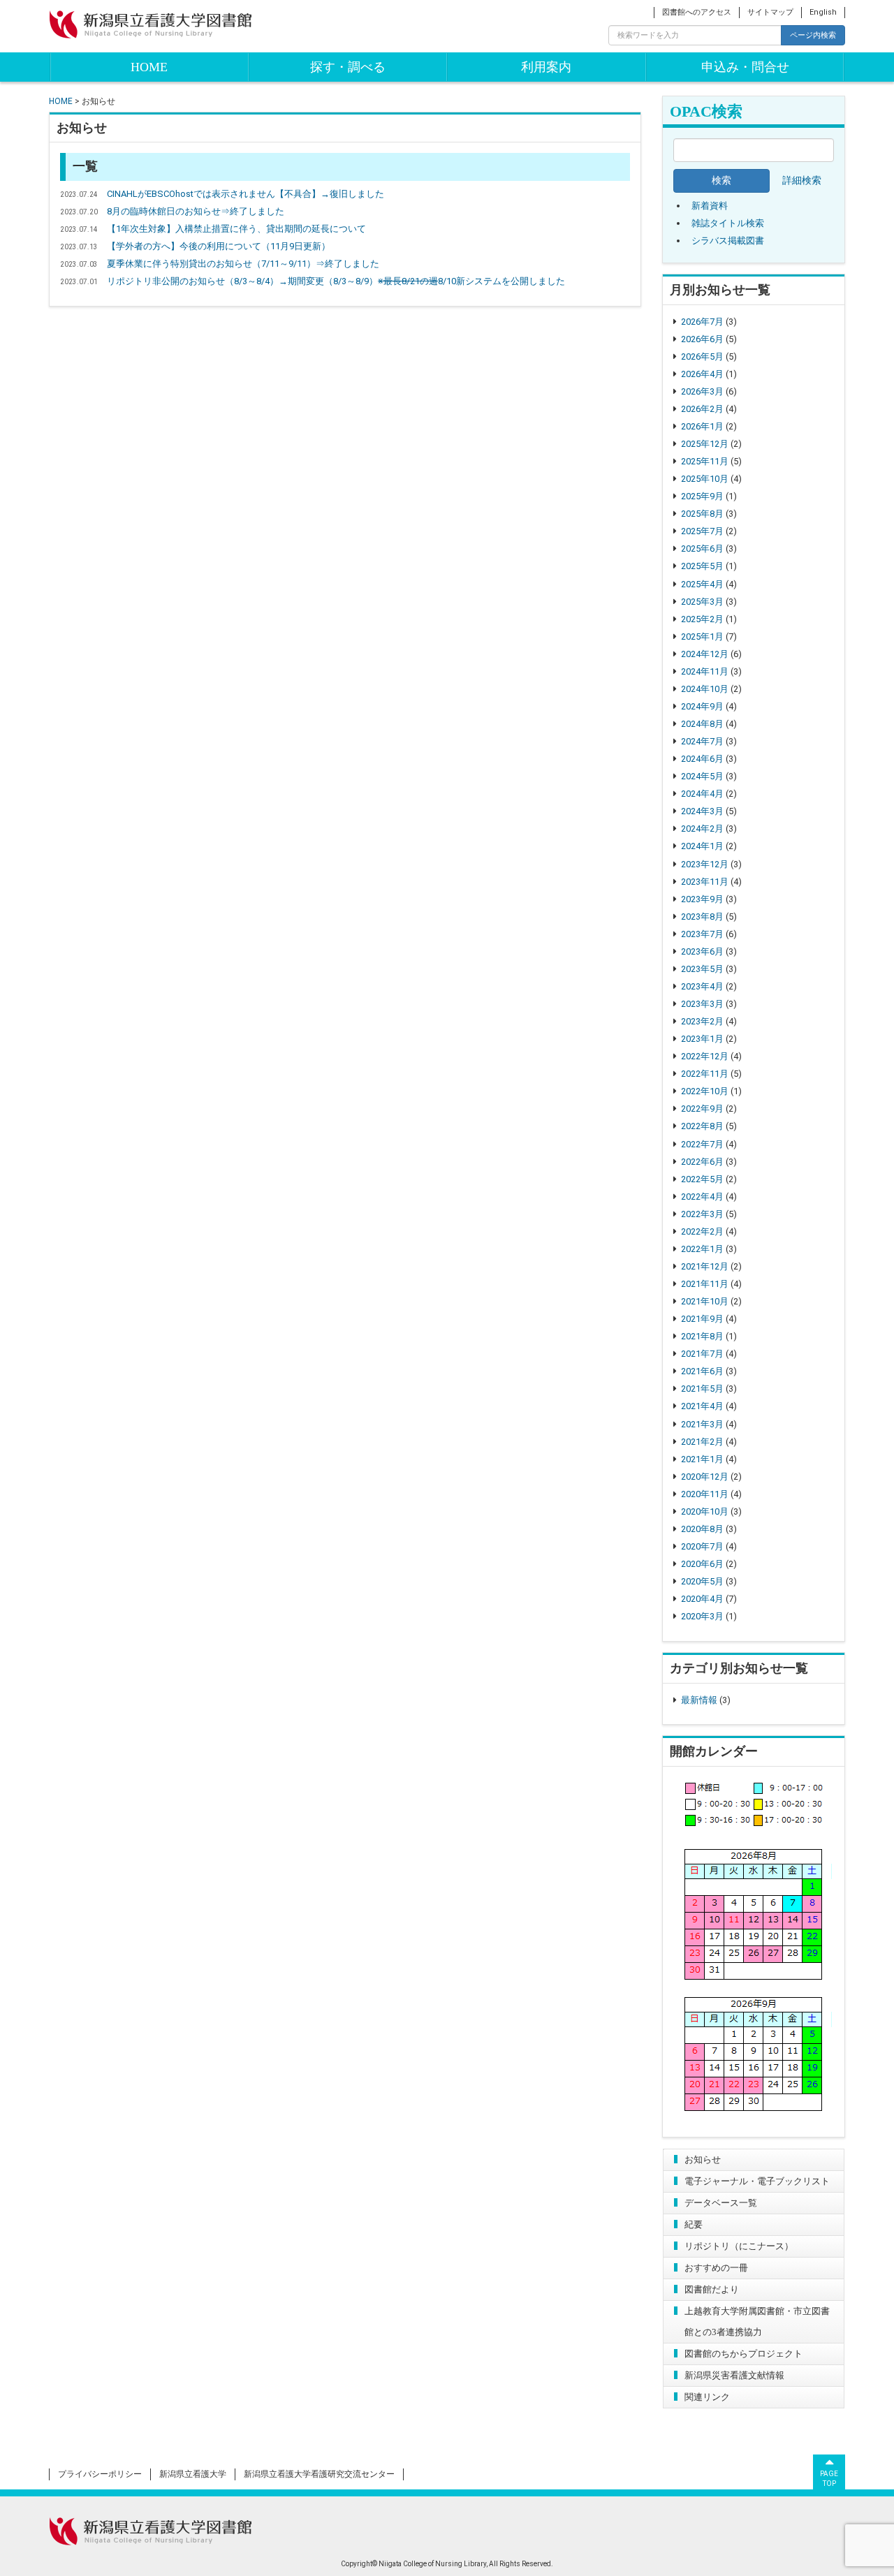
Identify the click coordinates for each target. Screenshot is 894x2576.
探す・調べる (348, 67)
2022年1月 (702, 1249)
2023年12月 (705, 864)
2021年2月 (702, 1442)
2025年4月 (702, 584)
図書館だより (712, 2289)
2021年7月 (702, 1354)
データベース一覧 (721, 2203)
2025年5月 (702, 566)
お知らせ (703, 2159)
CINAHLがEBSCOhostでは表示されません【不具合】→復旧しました (246, 194)
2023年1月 (702, 1039)
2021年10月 (705, 1301)
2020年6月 (702, 1564)
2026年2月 (702, 409)
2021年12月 (705, 1266)
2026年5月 (702, 356)
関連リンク (707, 2397)
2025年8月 (702, 514)
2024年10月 (705, 689)
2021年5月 (702, 1389)
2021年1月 (702, 1459)
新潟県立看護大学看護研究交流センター (319, 2474)
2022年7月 (702, 1144)
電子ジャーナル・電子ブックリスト (757, 2181)
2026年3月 (702, 391)
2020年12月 (705, 1477)
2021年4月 (702, 1406)
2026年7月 (702, 322)
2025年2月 (702, 619)
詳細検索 (802, 181)
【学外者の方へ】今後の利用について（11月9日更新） (219, 246)
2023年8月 (702, 917)
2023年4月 (702, 986)
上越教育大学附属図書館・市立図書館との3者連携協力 (757, 2321)
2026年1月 (702, 426)
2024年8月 (702, 724)
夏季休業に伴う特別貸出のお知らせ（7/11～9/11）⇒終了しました (243, 264)
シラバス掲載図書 (728, 241)
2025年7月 (702, 531)
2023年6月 (702, 951)
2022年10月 (705, 1091)
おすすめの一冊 (716, 2268)
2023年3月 (702, 1004)
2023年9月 (702, 899)
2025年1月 (702, 636)
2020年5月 (702, 1581)
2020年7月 (702, 1546)
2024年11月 (705, 671)
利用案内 (546, 67)
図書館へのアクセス (697, 12)
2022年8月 (702, 1126)
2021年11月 (705, 1284)
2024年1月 (702, 846)
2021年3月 (702, 1424)
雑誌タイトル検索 (728, 223)
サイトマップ (770, 12)
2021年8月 (702, 1336)
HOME (149, 67)
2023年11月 (705, 882)
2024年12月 (705, 654)
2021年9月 (702, 1319)
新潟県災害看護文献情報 (734, 2375)
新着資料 (710, 206)
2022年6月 (702, 1162)
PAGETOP (829, 2479)
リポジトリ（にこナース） (739, 2246)
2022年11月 (705, 1074)
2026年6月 (702, 339)
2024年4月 (702, 794)
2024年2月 (702, 829)
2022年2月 (702, 1231)
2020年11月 (705, 1494)
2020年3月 (702, 1616)
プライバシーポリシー (100, 2474)
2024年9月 (702, 706)
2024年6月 (702, 759)
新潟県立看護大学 (193, 2474)
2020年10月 (705, 1511)
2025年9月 (702, 496)
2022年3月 (702, 1214)
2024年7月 (702, 741)
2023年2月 (702, 1021)
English (823, 12)
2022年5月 (702, 1179)
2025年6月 (702, 549)
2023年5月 (702, 969)
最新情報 (699, 1700)
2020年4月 (702, 1599)
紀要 (694, 2224)
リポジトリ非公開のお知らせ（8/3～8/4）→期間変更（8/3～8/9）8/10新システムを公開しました (336, 281)
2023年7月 (702, 934)
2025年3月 (702, 602)
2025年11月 (705, 461)
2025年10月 (705, 479)
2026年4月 (702, 374)
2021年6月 (702, 1371)
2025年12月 (705, 444)
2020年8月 (702, 1529)
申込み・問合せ (745, 67)
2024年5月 (702, 776)
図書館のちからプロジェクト (743, 2354)
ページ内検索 (813, 35)
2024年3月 (702, 811)
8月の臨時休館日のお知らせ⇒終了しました (196, 211)
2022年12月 (705, 1056)
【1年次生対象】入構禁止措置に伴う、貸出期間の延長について (236, 229)
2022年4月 (702, 1197)
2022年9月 (702, 1109)
